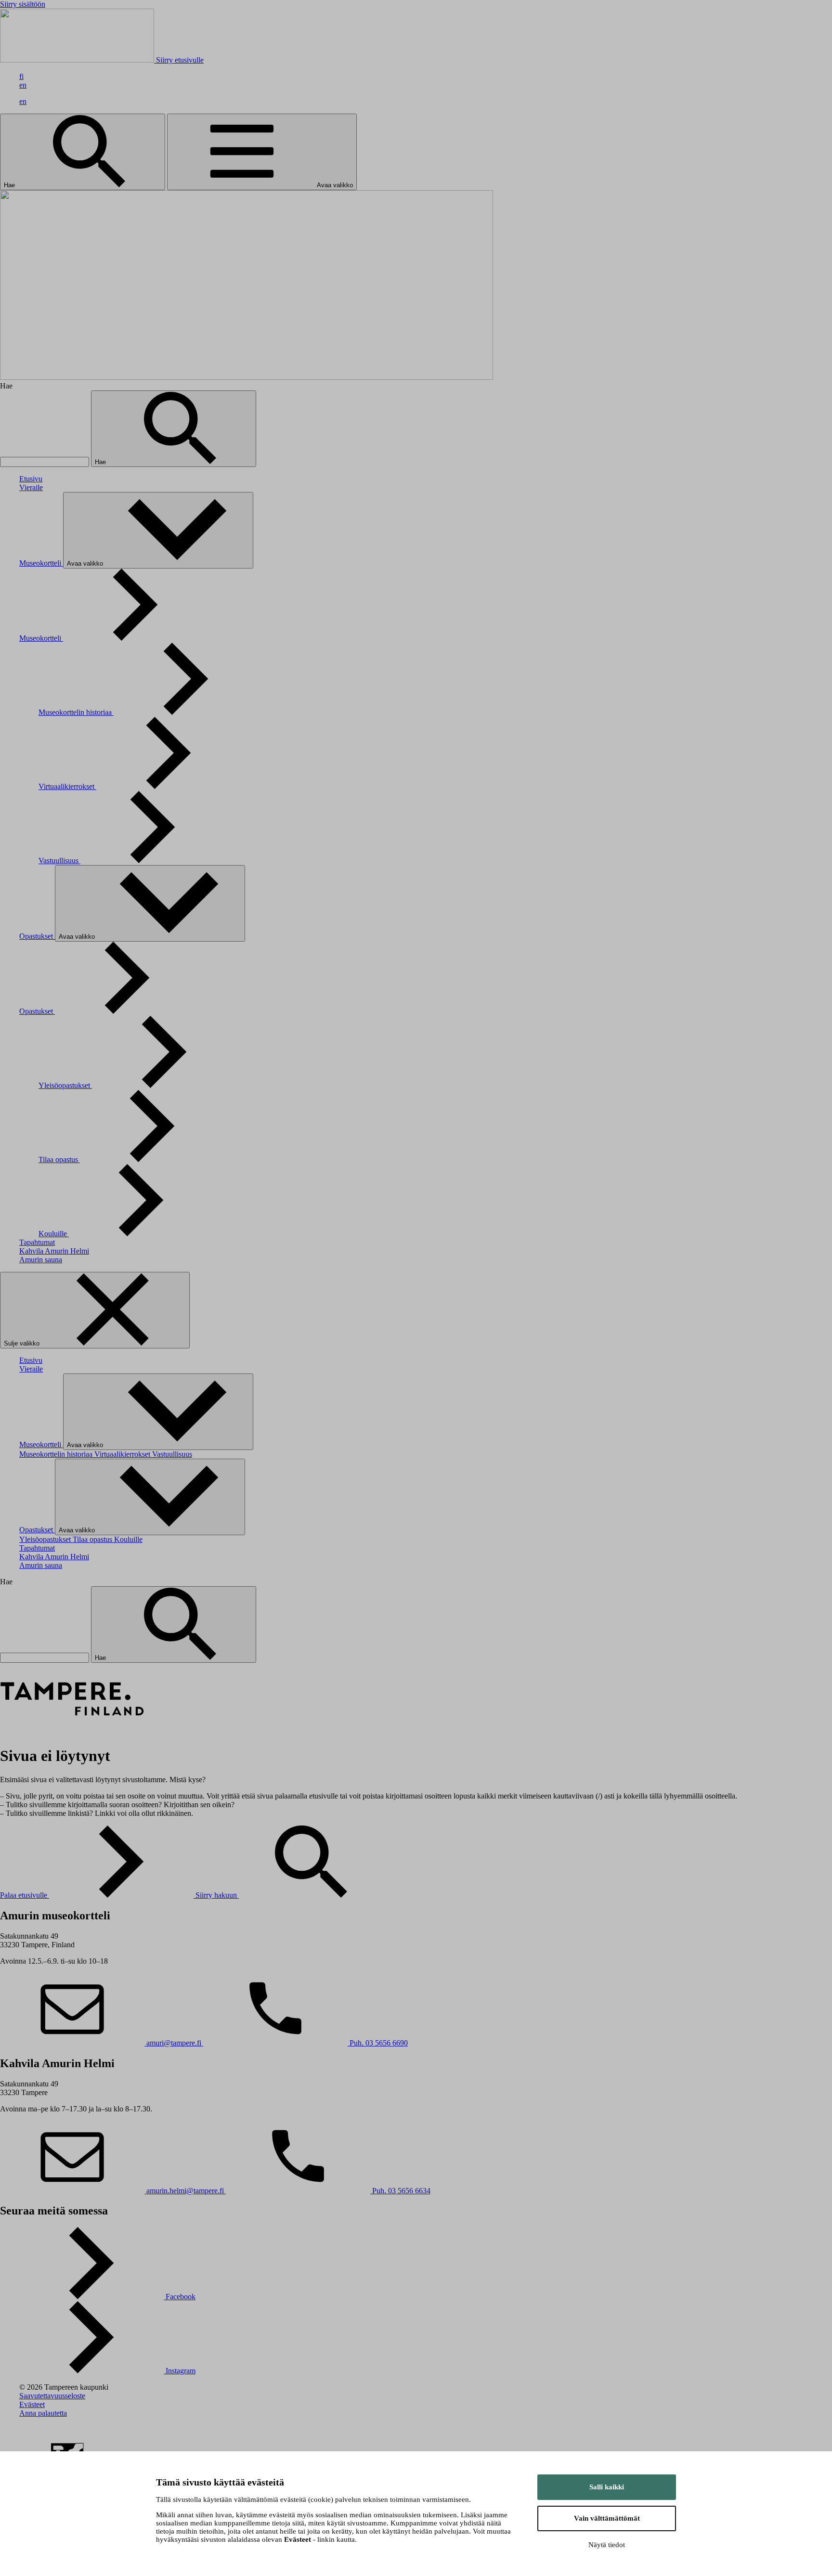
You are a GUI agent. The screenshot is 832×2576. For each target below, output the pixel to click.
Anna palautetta (43, 2413)
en (23, 85)
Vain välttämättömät (607, 2518)
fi (21, 76)
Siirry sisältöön (23, 4)
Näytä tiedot (607, 2545)
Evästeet (32, 2404)
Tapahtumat (37, 1242)
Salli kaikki (607, 2487)
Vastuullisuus (59, 861)
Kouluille (54, 1234)
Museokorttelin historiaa (76, 712)
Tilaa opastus (59, 1159)
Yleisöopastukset (65, 1085)
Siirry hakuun (217, 1895)
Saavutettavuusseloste (52, 2396)
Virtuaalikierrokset (67, 786)
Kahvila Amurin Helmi (54, 1251)
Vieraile (31, 487)
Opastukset (37, 936)
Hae (10, 185)
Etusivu (31, 479)
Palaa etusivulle (25, 1895)
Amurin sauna (41, 1260)
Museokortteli (41, 563)
